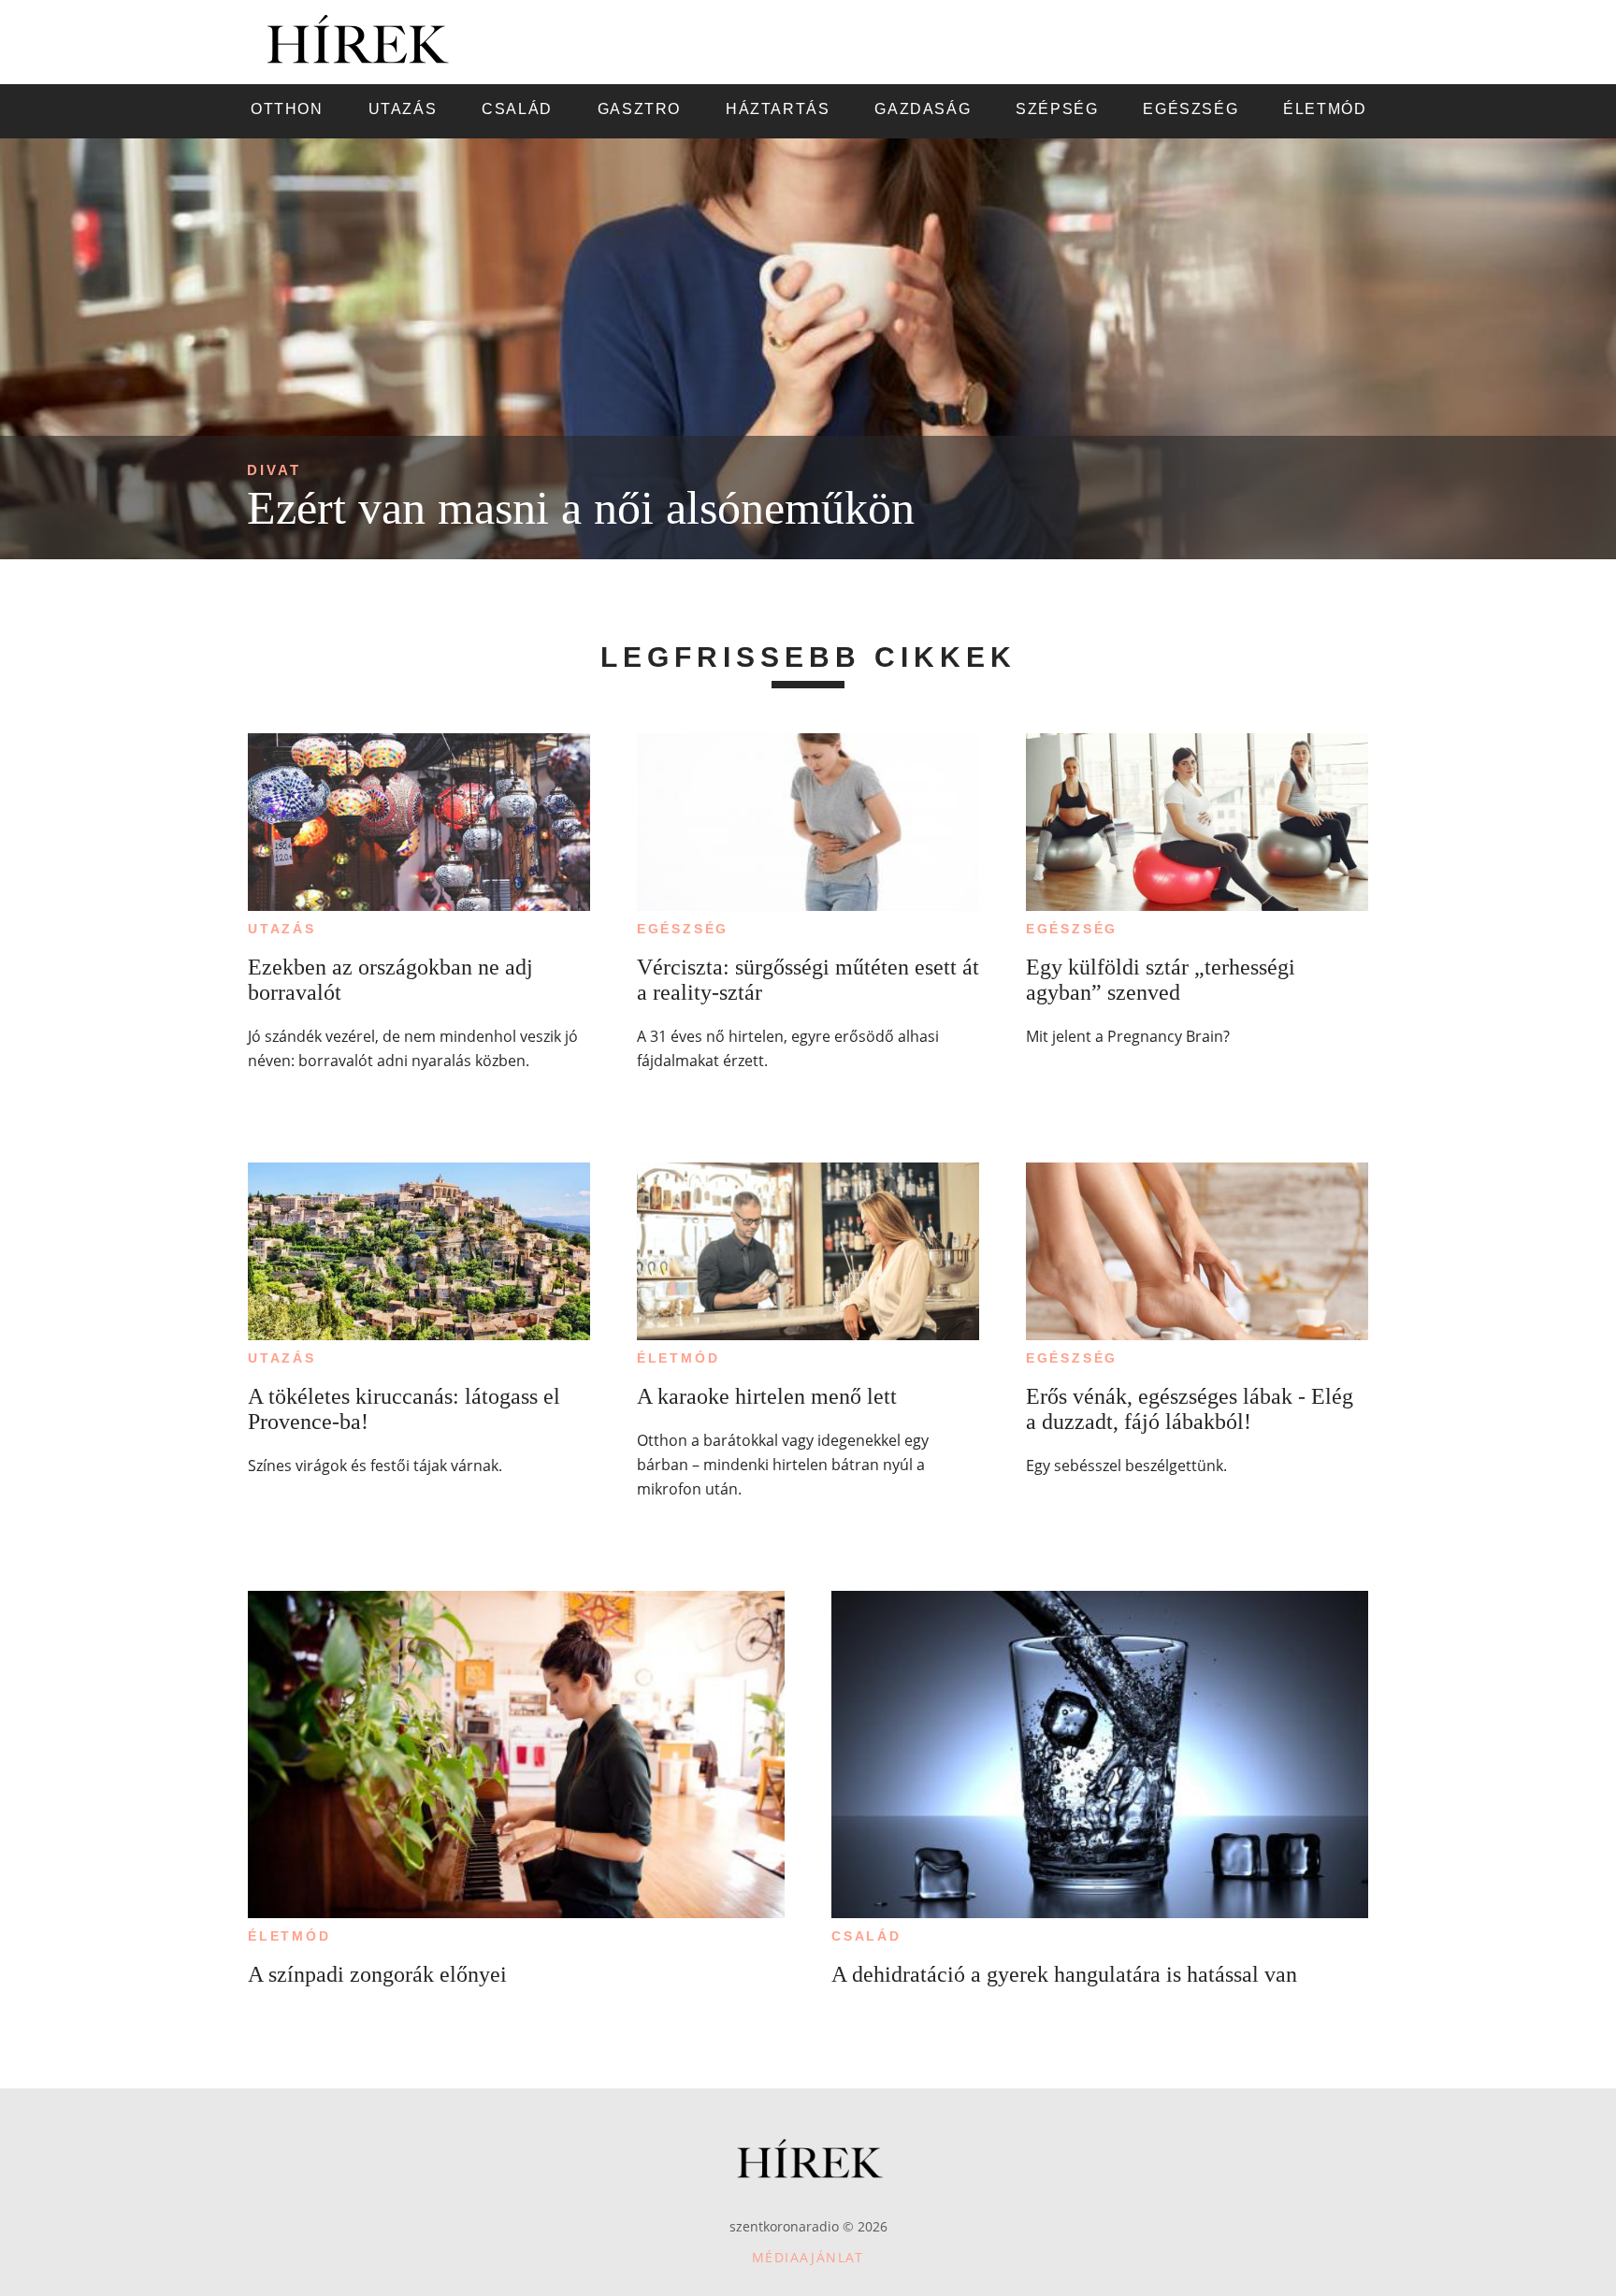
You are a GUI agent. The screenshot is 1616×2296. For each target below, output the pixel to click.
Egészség (683, 929)
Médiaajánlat (808, 2257)
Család (866, 1936)
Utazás (282, 929)
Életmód (678, 1358)
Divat (274, 470)
